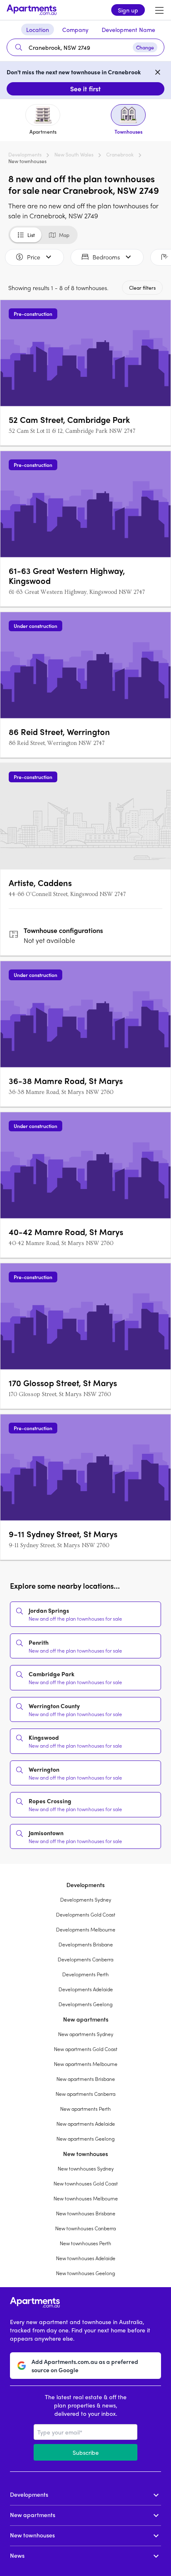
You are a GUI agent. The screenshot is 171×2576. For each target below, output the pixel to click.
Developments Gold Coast (86, 1914)
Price (34, 257)
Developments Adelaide (86, 1989)
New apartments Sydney (86, 2034)
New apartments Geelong (85, 2139)
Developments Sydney (86, 1900)
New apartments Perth (85, 2109)
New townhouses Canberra (85, 2228)
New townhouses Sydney (86, 2168)
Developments (25, 154)
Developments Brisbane (86, 1944)
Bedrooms (106, 257)
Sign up (128, 10)
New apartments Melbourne (86, 2064)
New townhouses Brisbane (86, 2213)
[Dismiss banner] (158, 72)
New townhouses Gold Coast (86, 2183)
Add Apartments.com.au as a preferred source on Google (85, 2366)
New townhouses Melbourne (86, 2198)
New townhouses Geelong (85, 2273)
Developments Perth (85, 1974)
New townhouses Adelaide (86, 2258)
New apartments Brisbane (86, 2079)
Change (145, 47)
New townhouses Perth (85, 2243)
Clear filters (142, 288)
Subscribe (86, 2452)
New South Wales (74, 154)
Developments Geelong (85, 2004)
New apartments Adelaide (86, 2124)
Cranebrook (120, 154)
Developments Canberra (85, 1959)
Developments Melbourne (86, 1929)
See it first (85, 89)
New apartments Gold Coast (86, 2049)
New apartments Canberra (85, 2094)
